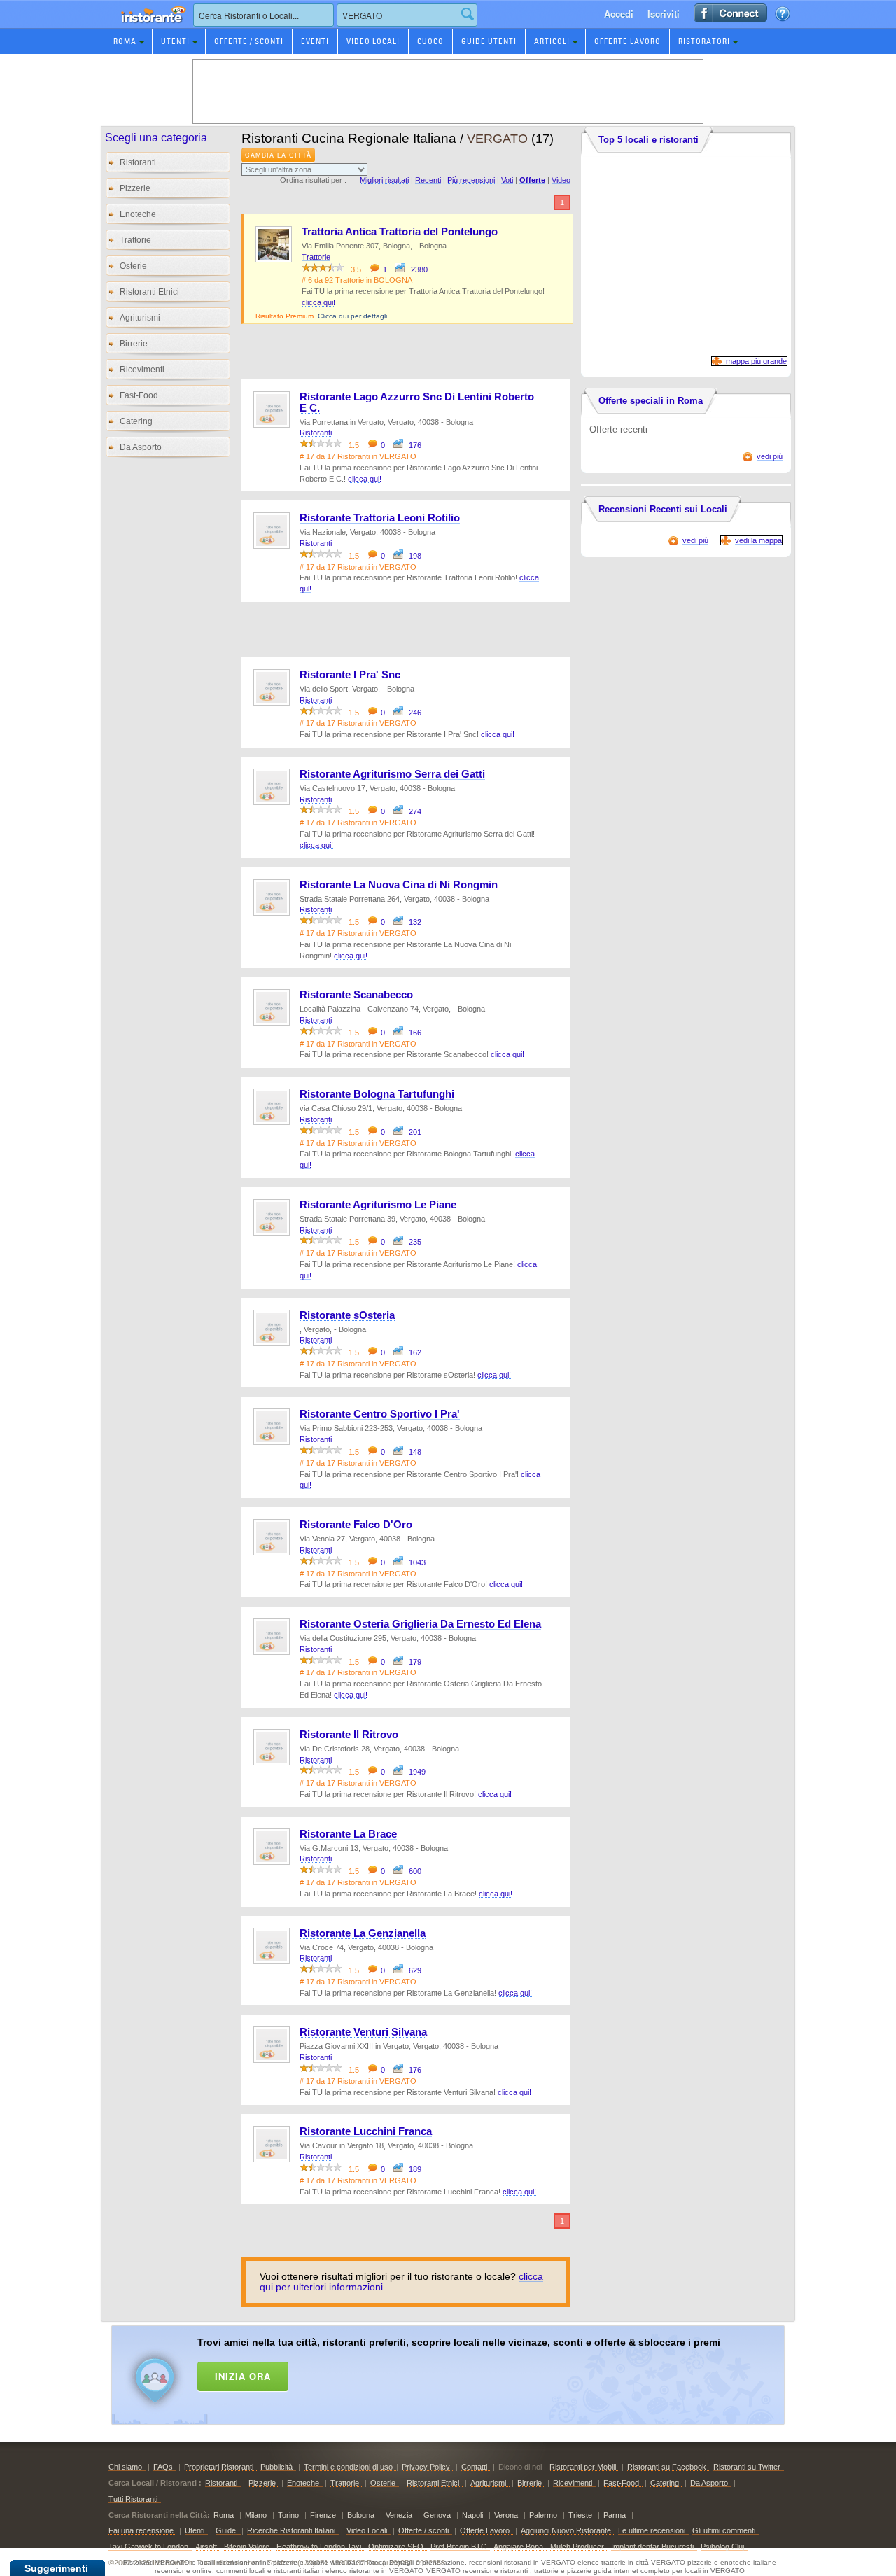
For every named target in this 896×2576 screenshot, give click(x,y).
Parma (615, 2515)
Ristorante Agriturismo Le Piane (378, 1205)
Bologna (361, 2515)
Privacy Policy (426, 2467)
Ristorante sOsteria (347, 1315)
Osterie (133, 266)
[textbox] (264, 15)
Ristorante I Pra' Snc (350, 675)
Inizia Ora (243, 2376)
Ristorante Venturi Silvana (363, 2032)
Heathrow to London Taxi (319, 2547)
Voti (507, 180)
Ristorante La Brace (348, 1834)
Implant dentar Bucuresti (652, 2547)
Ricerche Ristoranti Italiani (291, 2530)
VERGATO (497, 139)
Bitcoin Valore (247, 2547)
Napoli (472, 2515)
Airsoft (206, 2547)
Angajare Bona (518, 2547)
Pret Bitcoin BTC (458, 2547)
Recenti (428, 180)
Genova (437, 2515)
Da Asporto (141, 447)
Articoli (552, 41)
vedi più (770, 456)
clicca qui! (318, 302)
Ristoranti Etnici (149, 292)
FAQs (163, 2467)
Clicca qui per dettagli (352, 316)
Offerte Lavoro (628, 41)
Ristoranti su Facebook (667, 2467)
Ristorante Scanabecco (356, 995)
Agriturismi (140, 318)
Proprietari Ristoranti (219, 2467)
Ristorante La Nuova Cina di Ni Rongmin (399, 885)
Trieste (580, 2515)
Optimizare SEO (396, 2547)
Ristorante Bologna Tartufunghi (377, 1094)
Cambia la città (278, 155)
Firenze (323, 2515)
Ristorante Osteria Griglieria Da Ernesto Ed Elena (420, 1624)
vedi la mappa (758, 540)
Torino (288, 2515)
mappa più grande (756, 361)
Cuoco (430, 41)
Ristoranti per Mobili (583, 2467)
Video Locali (373, 41)
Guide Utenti (489, 41)
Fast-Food (139, 395)
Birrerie (134, 344)
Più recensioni (471, 180)
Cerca (468, 14)
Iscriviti (664, 14)
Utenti (175, 41)
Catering (136, 421)
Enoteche (138, 214)
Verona (506, 2515)
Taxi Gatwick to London (148, 2547)
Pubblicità (276, 2467)
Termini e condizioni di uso (348, 2467)
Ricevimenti (142, 370)
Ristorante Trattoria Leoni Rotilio (380, 518)
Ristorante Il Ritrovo (349, 1735)
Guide (227, 2530)
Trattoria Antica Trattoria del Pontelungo (400, 232)
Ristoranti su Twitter (747, 2467)
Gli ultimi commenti (724, 2530)
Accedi (619, 14)
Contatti (474, 2467)
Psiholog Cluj (722, 2547)
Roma (125, 41)
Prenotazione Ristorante (146, 28)
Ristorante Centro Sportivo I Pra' (380, 1414)
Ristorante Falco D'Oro (356, 1525)
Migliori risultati (384, 180)
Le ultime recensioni (652, 2530)
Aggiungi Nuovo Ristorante (566, 2530)
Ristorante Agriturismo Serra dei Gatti (392, 774)
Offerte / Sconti (249, 41)
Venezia (399, 2515)
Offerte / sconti (423, 2530)
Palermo (543, 2515)
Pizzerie (135, 188)
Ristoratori (704, 41)
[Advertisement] (466, 2372)
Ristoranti (138, 162)
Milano (256, 2515)
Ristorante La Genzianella (363, 1933)
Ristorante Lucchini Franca (366, 2131)
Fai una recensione (141, 2530)
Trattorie (135, 240)
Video (561, 180)
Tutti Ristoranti (133, 2499)
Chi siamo (125, 2467)
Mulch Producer (577, 2547)
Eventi (315, 41)
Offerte (532, 180)
